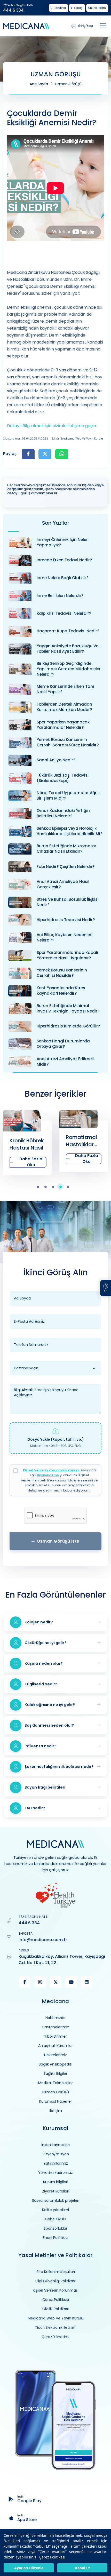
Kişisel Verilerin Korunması (56, 2290)
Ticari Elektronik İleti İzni (56, 2327)
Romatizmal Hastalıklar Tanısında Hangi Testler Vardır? (26, 1141)
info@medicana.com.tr (43, 1940)
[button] (41, 1187)
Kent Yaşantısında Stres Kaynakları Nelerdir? (61, 991)
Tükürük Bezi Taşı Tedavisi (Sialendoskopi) (63, 778)
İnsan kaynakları (55, 2145)
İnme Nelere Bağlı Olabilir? (62, 578)
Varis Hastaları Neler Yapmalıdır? (81, 1144)
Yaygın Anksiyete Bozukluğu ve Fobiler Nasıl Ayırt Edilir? (68, 649)
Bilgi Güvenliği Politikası (55, 2281)
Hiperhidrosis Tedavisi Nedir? (66, 920)
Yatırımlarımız (56, 2163)
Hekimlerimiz (55, 2055)
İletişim (56, 2111)
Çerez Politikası (52, 2557)
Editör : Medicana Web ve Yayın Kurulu (77, 439)
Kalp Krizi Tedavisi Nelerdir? (64, 613)
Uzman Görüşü (68, 84)
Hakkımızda (55, 2018)
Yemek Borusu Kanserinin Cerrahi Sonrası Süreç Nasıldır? (68, 742)
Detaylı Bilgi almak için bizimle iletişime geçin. (52, 426)
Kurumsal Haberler (56, 2101)
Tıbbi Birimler (55, 2036)
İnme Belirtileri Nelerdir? (60, 596)
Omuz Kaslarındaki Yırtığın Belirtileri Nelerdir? (63, 813)
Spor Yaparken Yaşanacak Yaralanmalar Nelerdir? (63, 725)
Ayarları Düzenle (29, 2568)
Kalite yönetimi (55, 2210)
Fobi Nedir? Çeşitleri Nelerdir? (66, 867)
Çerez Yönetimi (55, 2337)
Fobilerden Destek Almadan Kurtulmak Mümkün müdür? (64, 707)
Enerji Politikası (55, 2238)
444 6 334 (13, 10)
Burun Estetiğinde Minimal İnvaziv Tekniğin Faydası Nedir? (68, 1008)
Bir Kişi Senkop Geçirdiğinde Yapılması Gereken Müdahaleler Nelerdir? (69, 669)
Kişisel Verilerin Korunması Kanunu (52, 1470)
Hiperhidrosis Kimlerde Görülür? (68, 1026)
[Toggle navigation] (103, 26)
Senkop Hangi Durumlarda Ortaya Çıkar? (63, 1044)
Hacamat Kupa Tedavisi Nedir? (68, 631)
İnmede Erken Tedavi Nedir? (64, 560)
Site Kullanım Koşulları (56, 2272)
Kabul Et (82, 2568)
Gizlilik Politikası (55, 2309)
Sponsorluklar (55, 2228)
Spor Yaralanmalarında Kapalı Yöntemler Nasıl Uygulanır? (67, 955)
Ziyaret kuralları (56, 2191)
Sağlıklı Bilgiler (55, 2073)
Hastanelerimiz (56, 2027)
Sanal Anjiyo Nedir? (56, 760)
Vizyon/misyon (56, 2154)
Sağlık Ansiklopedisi (55, 2064)
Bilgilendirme (48, 1475)
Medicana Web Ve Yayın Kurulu (55, 2318)
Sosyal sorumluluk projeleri (56, 2200)
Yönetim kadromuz (55, 2173)
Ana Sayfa (39, 84)
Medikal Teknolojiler (55, 2083)
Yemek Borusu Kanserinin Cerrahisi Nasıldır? (62, 973)
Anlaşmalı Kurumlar (55, 2046)
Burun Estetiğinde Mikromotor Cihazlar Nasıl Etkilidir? (66, 849)
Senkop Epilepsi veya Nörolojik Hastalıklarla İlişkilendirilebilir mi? (69, 831)
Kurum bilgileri (56, 2182)
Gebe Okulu (55, 2219)
